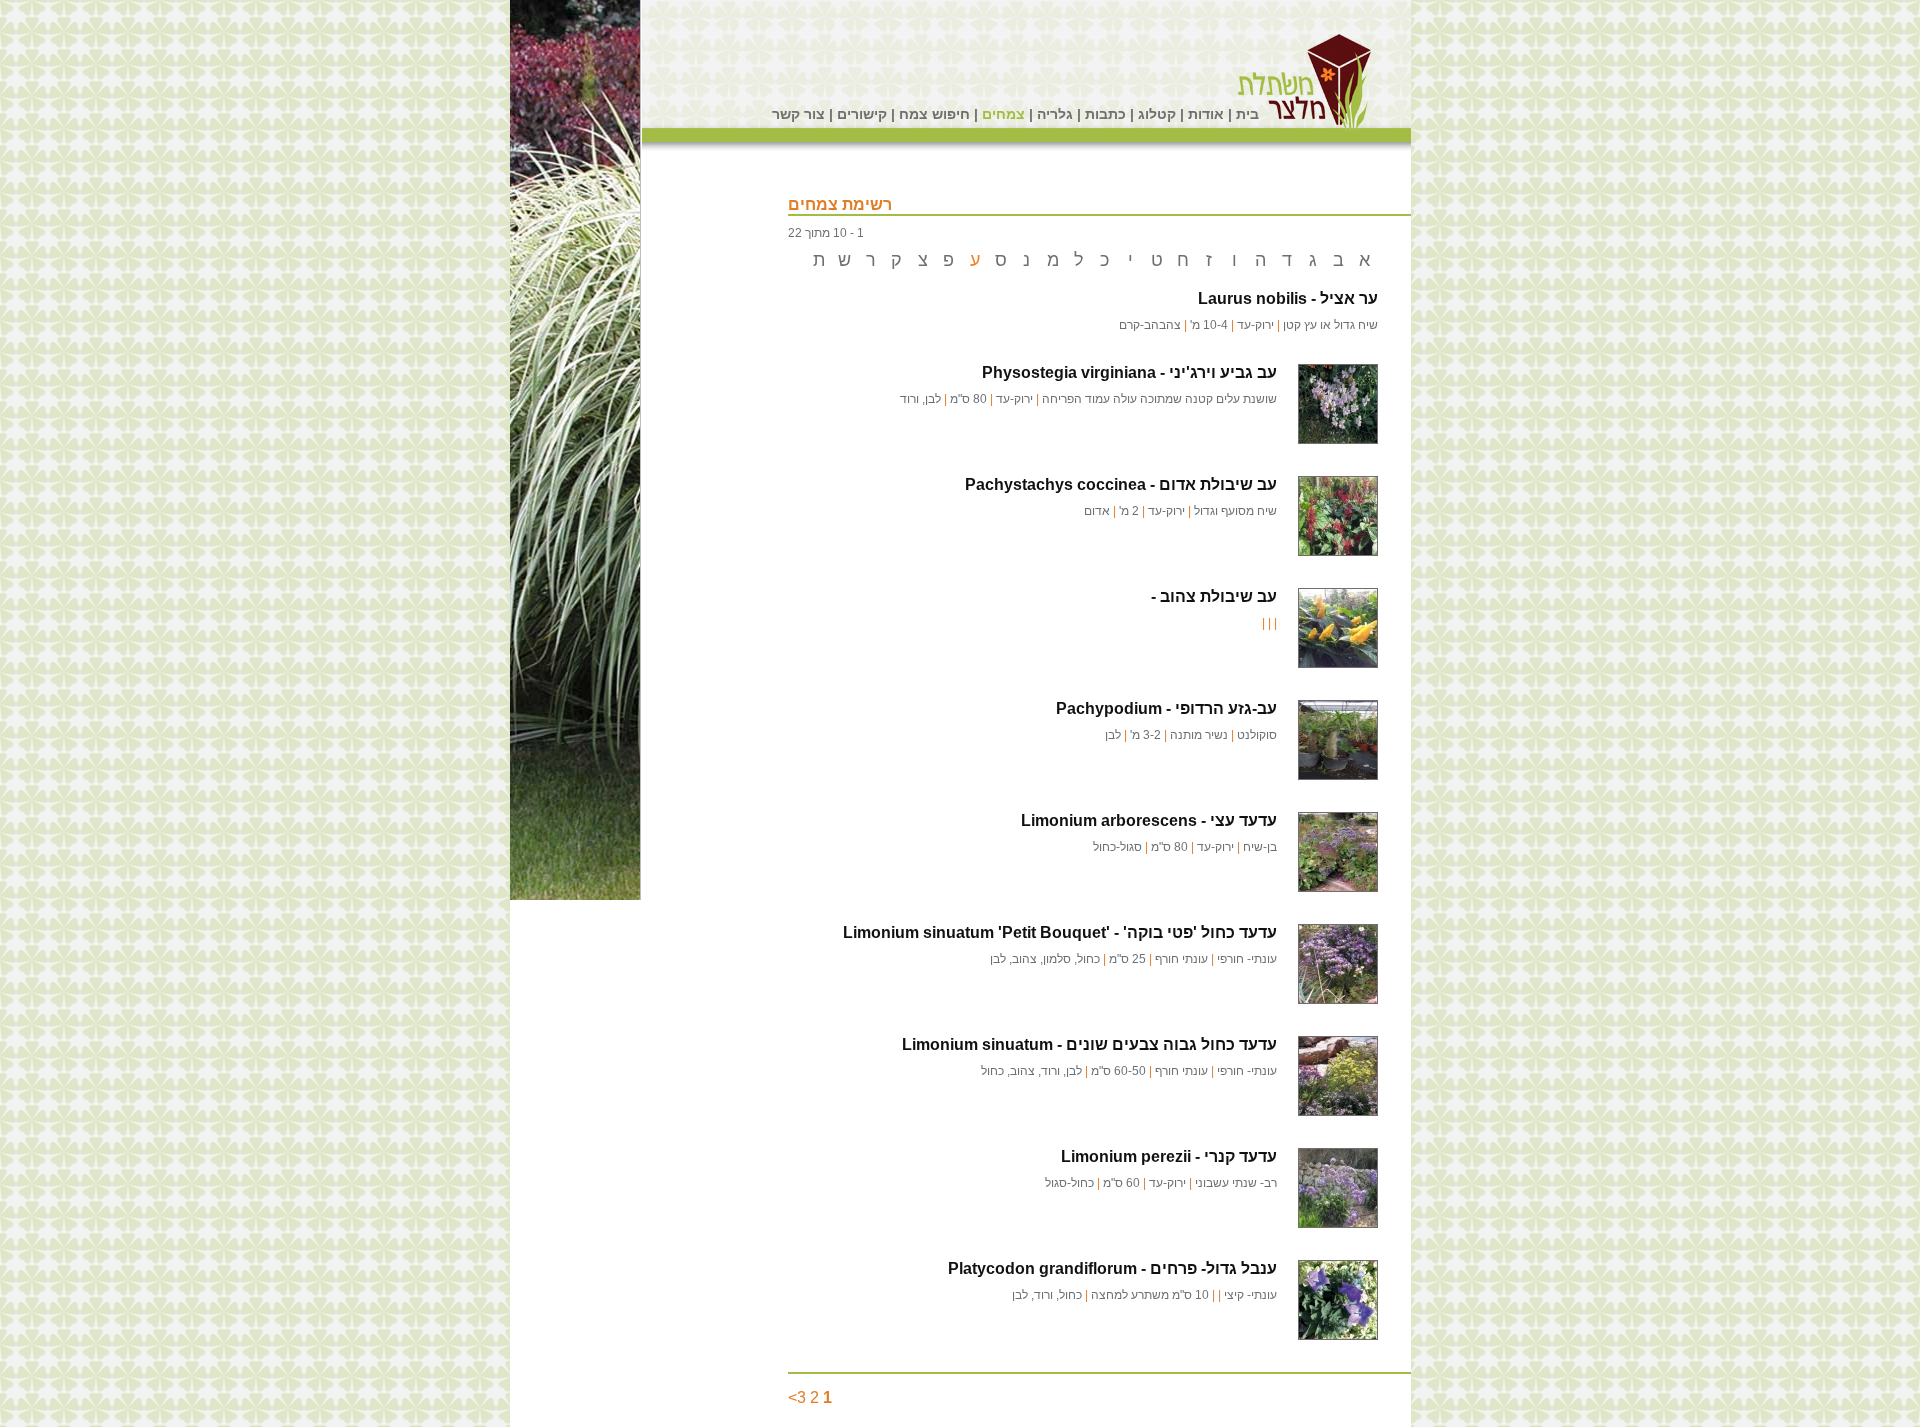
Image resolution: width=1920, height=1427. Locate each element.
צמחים (1003, 114)
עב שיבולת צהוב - (1214, 596)
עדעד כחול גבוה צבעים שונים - (1089, 1044)
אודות (1206, 114)
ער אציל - (1288, 298)
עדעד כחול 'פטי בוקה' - (1060, 932)
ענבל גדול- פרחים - (1112, 1268)
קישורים (862, 114)
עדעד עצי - (1149, 820)
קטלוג (1157, 114)
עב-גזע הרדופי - (1166, 708)
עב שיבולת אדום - (1121, 484)
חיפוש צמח (934, 114)
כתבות (1105, 114)
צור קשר (798, 114)
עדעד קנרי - (1169, 1156)
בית (1247, 114)
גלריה (1055, 114)
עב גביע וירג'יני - (1129, 372)
